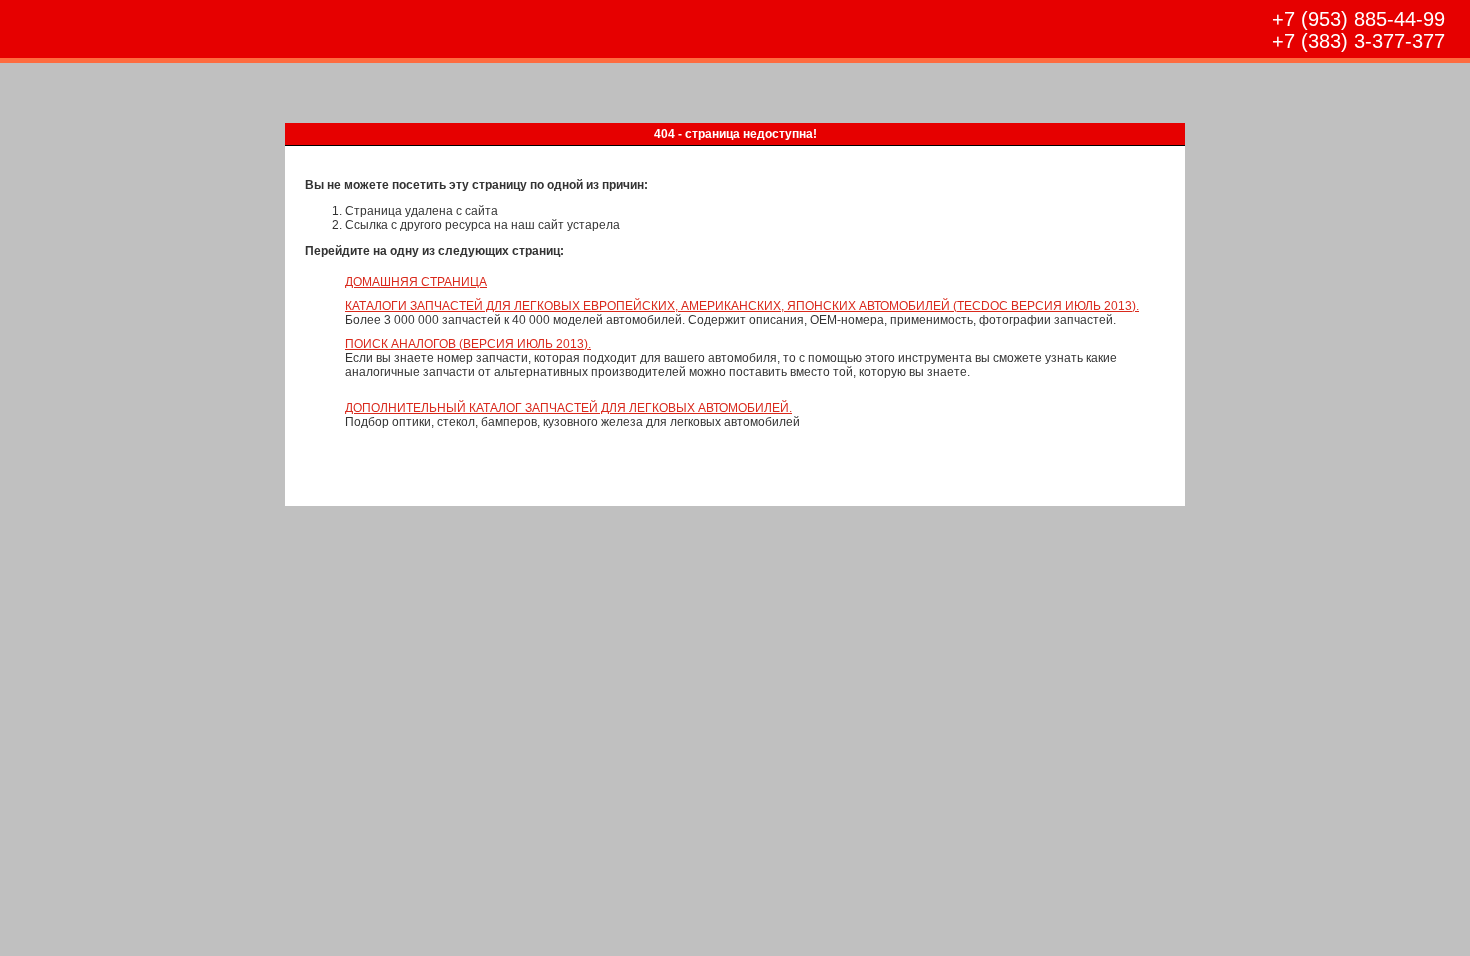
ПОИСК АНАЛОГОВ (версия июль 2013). (468, 344)
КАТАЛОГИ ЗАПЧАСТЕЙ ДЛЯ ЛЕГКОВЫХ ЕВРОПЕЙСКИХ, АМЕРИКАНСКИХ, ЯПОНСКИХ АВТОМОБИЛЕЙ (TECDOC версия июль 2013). (742, 306)
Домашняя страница (416, 282)
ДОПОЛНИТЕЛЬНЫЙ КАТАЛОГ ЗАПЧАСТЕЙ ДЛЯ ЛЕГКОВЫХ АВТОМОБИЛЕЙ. (568, 408)
